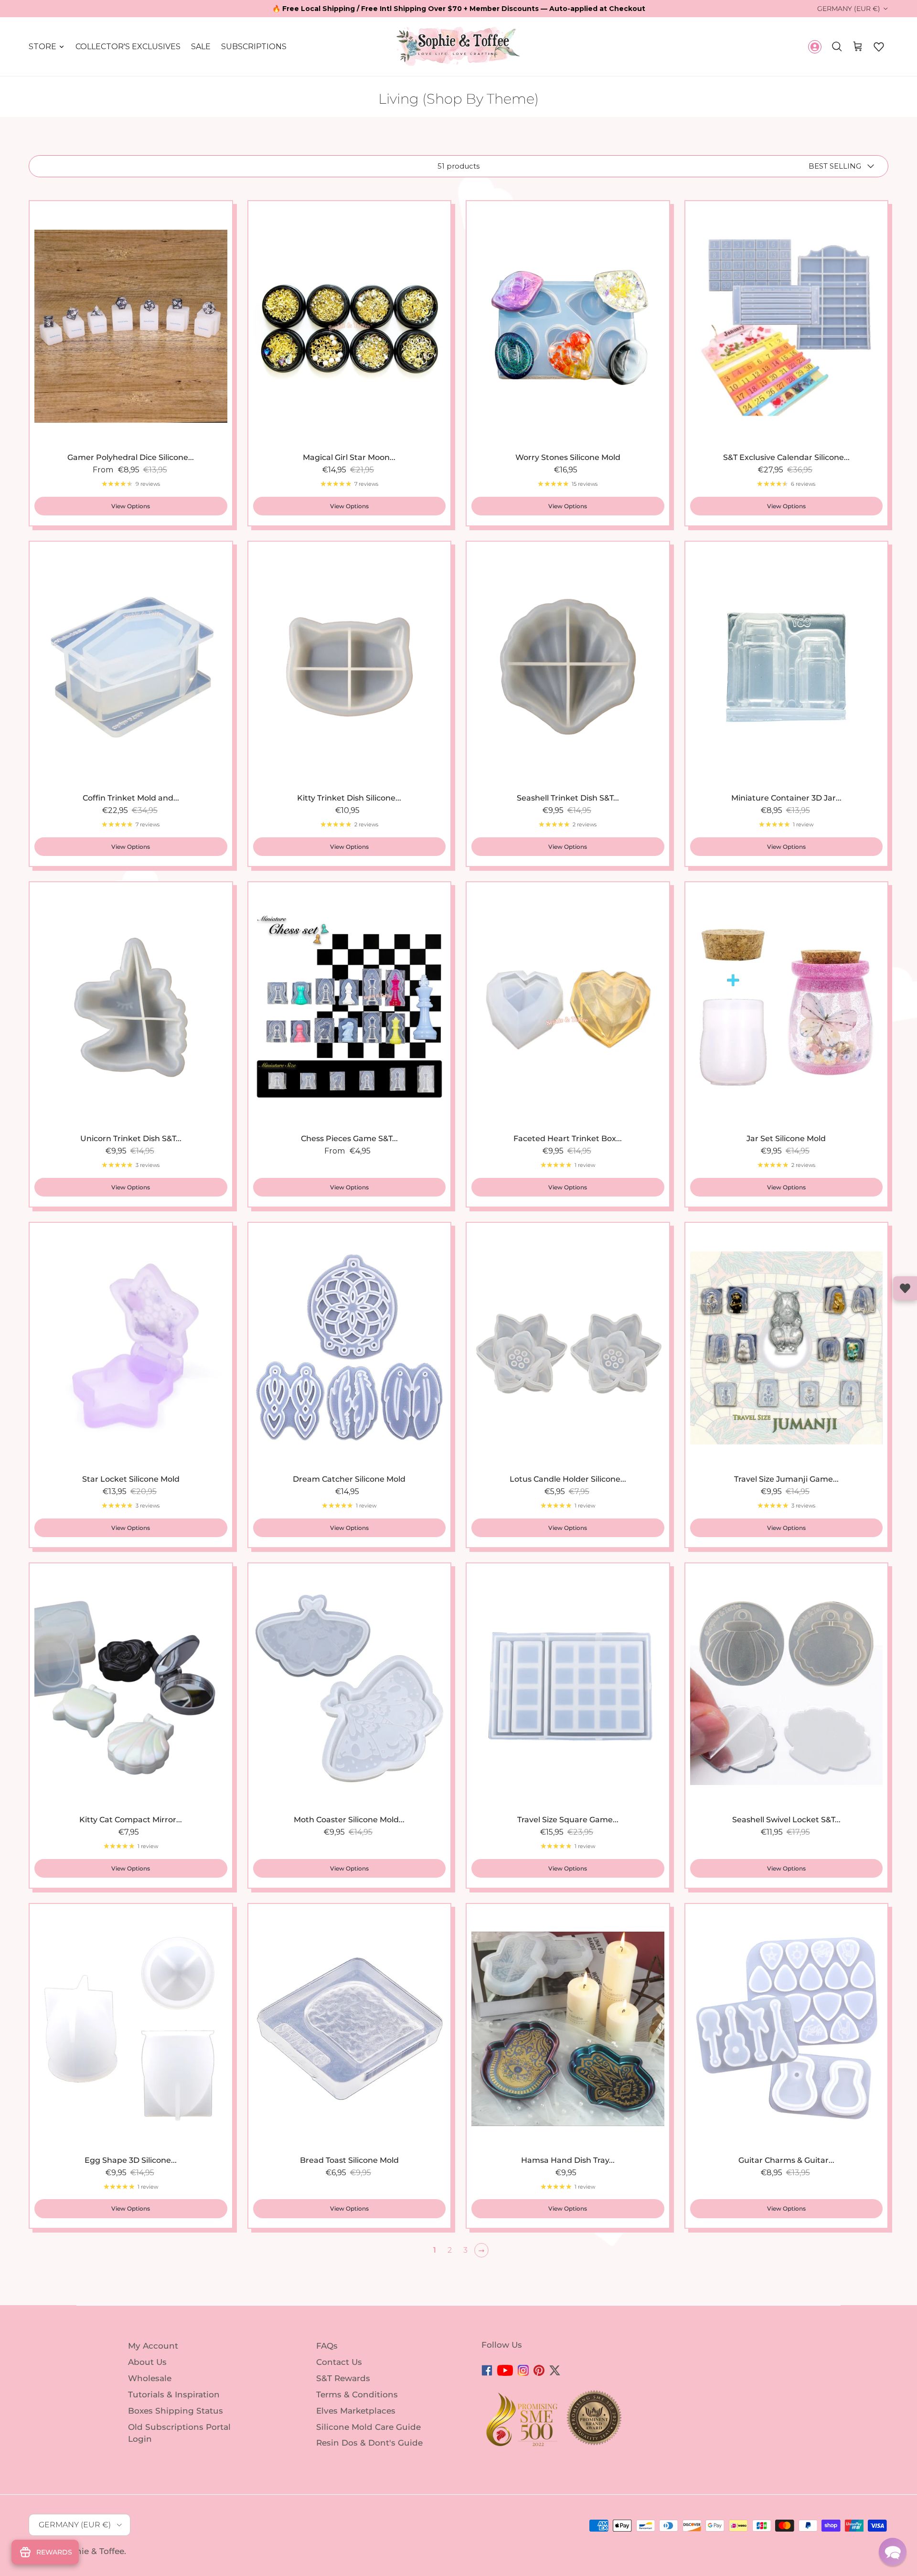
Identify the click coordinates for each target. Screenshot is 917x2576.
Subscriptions (254, 47)
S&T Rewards (343, 2378)
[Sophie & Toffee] (458, 47)
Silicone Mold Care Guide (368, 2426)
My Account (153, 2346)
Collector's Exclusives (128, 47)
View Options (131, 506)
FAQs (327, 2346)
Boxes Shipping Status (176, 2411)
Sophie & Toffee (92, 2551)
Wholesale (150, 2378)
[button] (879, 47)
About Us (147, 2362)
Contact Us (339, 2362)
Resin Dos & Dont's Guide (369, 2443)
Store (43, 47)
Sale (201, 47)
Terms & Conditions (357, 2394)
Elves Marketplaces (356, 2411)
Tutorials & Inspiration (174, 2394)
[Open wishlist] (905, 1288)
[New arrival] (131, 326)
